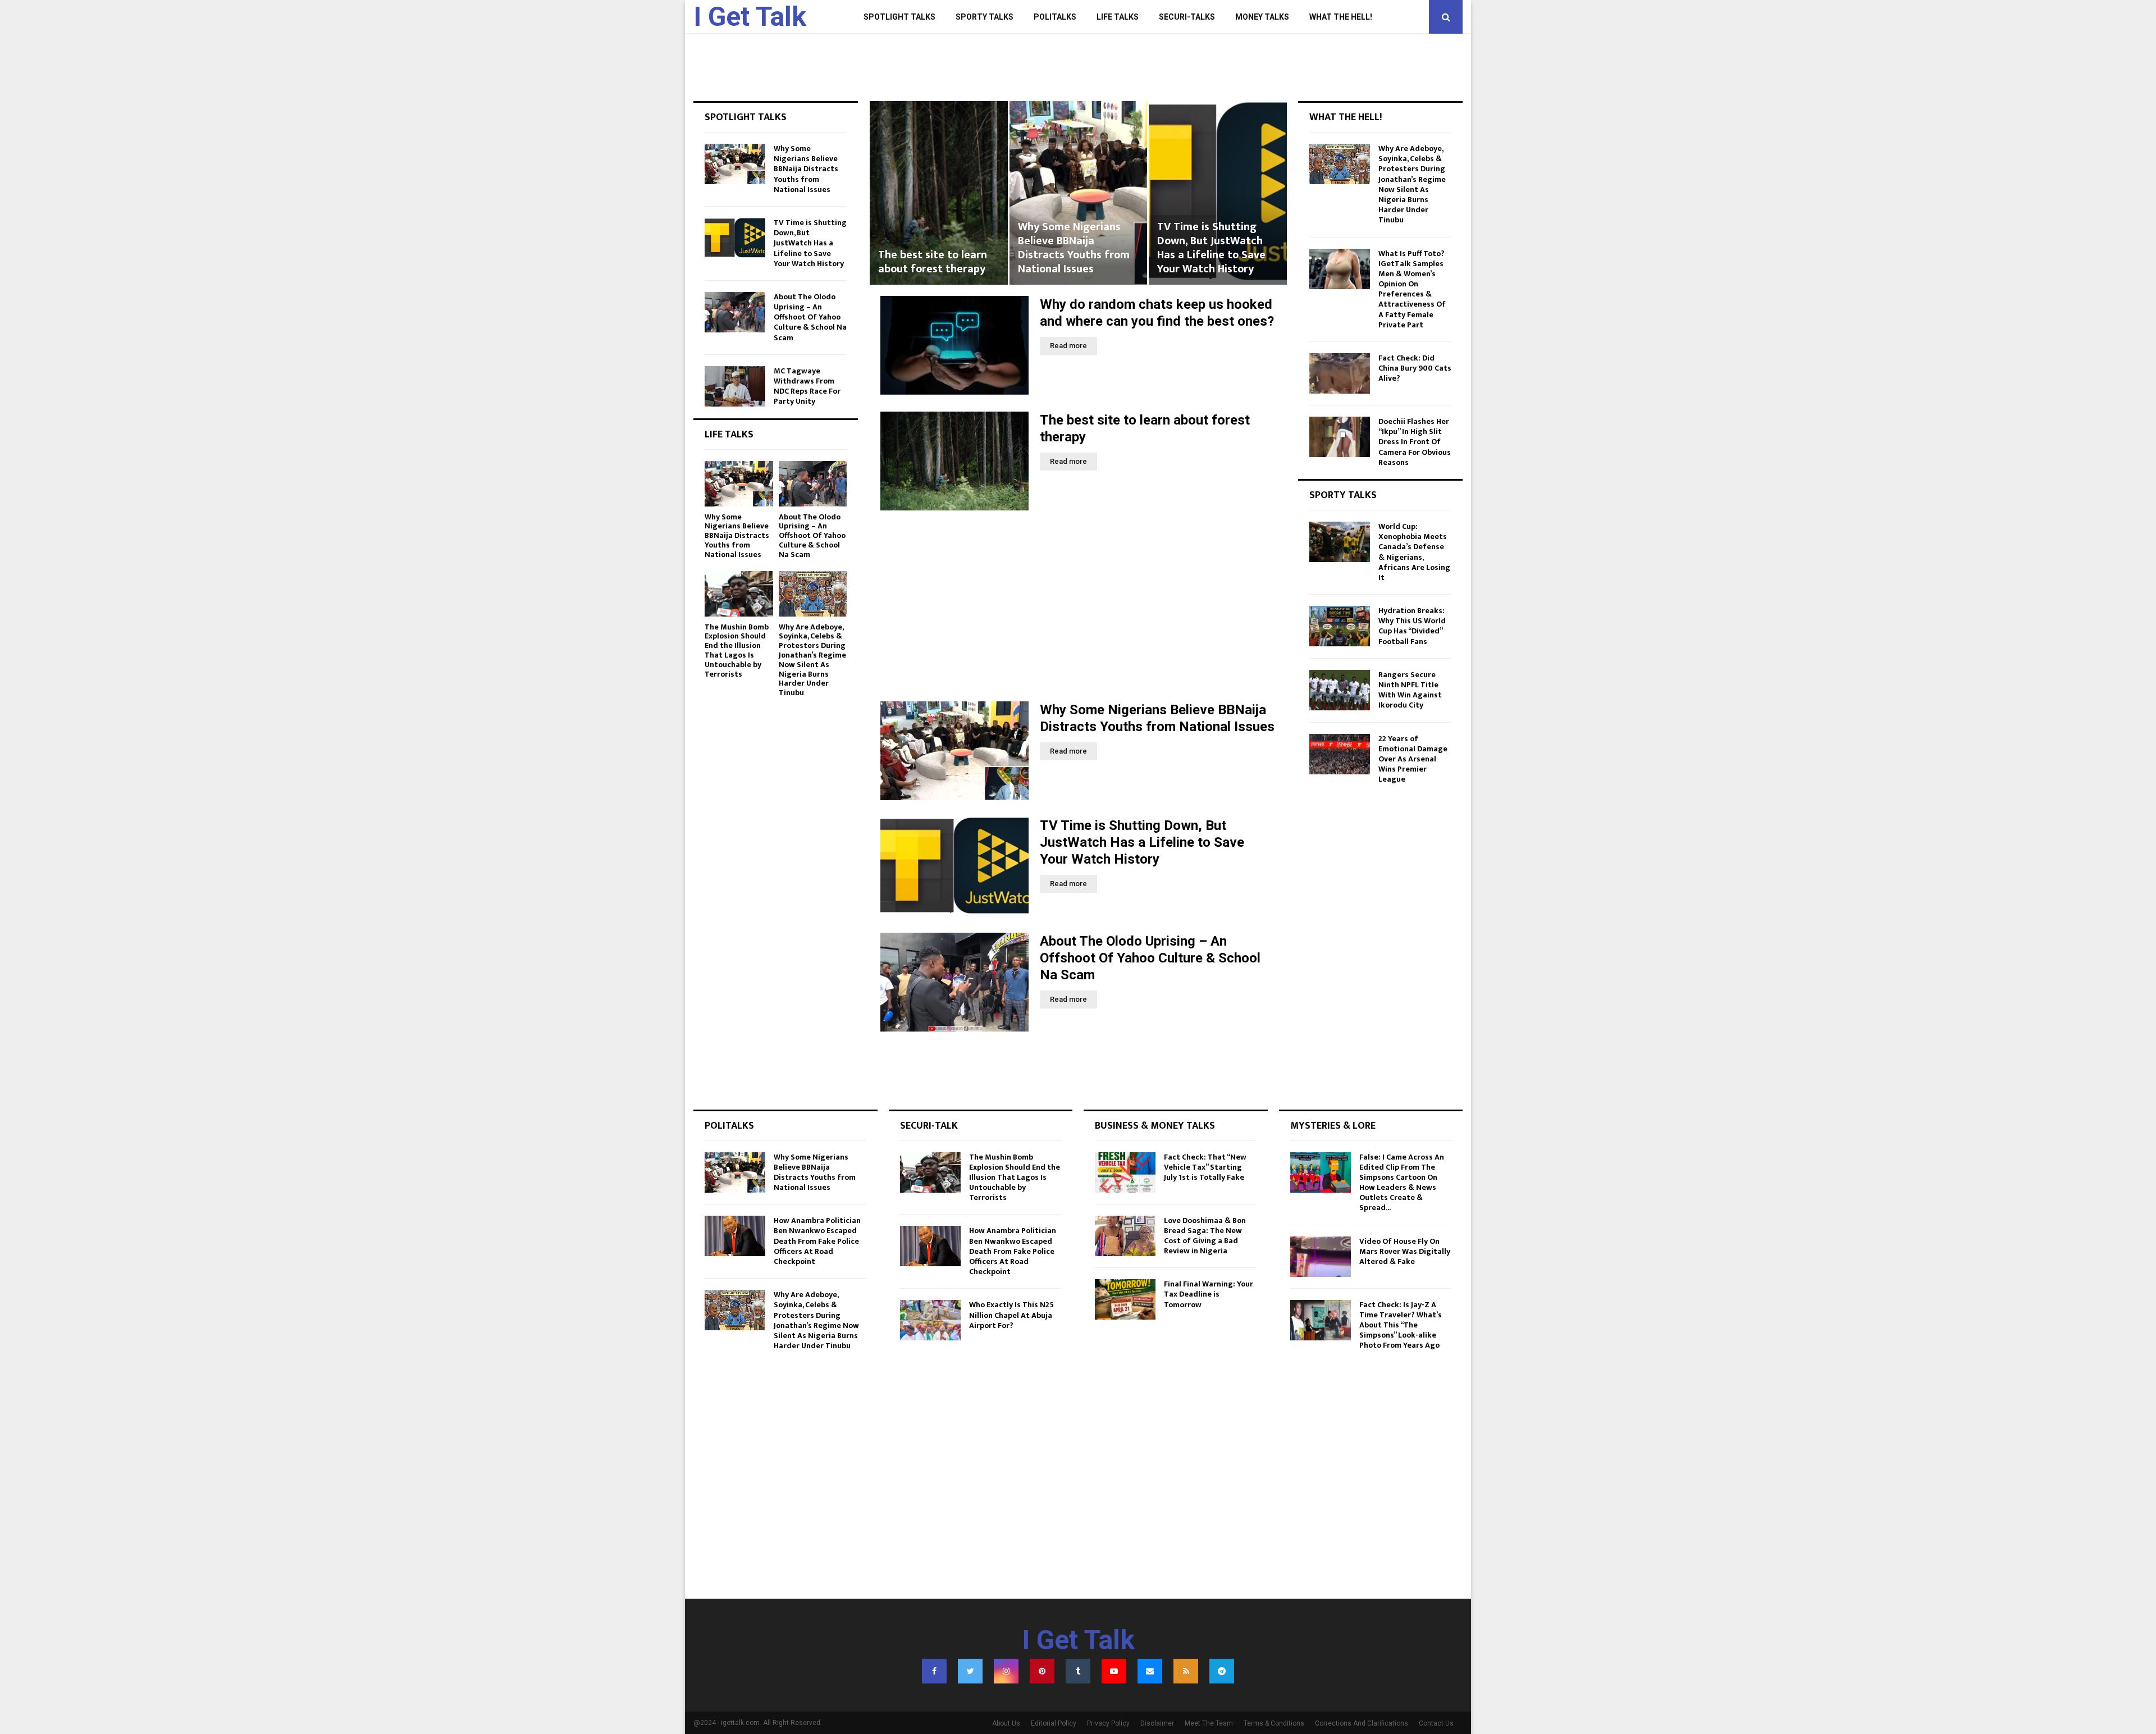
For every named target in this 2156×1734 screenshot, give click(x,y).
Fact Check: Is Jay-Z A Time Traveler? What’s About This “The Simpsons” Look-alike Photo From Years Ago (1401, 1325)
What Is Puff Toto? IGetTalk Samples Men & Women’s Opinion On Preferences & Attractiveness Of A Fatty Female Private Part (1412, 289)
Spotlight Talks (899, 17)
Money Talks (1262, 17)
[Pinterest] (1042, 1671)
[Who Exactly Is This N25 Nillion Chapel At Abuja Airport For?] (930, 1320)
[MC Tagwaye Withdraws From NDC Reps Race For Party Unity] (735, 386)
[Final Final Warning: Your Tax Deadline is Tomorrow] (1125, 1299)
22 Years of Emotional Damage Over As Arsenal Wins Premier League (1413, 759)
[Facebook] (934, 1671)
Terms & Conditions (1274, 1723)
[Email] (1150, 1671)
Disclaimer (1157, 1723)
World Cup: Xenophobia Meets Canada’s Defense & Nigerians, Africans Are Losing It (1414, 552)
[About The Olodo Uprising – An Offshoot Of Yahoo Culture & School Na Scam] (954, 982)
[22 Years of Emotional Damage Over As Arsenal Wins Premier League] (1340, 754)
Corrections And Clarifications (1362, 1723)
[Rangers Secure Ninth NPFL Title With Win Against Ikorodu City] (1340, 690)
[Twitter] (970, 1671)
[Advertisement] (1078, 606)
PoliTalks (1055, 17)
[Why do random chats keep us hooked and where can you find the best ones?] (954, 345)
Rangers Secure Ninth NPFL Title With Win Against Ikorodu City (1410, 690)
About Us (1006, 1723)
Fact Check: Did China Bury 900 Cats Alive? (1415, 368)
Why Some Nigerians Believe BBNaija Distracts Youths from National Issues (934, 248)
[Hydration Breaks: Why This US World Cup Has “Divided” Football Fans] (1340, 626)
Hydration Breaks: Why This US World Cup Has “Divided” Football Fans (1412, 626)
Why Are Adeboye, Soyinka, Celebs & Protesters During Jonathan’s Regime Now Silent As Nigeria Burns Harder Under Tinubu (812, 660)
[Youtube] (1114, 1671)
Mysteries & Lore (1333, 1126)
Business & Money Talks (1155, 1126)
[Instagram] (1006, 1671)
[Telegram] (1222, 1671)
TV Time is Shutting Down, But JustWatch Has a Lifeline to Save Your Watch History (1072, 248)
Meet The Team (1209, 1723)
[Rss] (1186, 1671)
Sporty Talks (985, 17)
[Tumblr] (1078, 1671)
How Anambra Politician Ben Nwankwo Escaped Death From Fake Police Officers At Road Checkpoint (817, 1241)
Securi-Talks (1187, 17)
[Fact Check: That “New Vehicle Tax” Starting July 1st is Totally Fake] (1125, 1172)
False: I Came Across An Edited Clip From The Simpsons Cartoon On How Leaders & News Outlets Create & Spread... (1402, 1183)
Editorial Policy (1054, 1723)
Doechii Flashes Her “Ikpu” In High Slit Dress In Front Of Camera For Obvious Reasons (1415, 442)
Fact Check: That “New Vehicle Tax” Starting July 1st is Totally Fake (1205, 1167)
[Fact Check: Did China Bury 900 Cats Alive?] (1340, 373)
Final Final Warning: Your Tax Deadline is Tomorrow (1209, 1294)
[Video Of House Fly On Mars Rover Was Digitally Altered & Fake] (1321, 1257)
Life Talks (1118, 17)
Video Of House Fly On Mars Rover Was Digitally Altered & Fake (1405, 1251)
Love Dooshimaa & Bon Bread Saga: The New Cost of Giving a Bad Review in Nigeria (1205, 1236)
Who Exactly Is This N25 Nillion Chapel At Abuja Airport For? (1011, 1315)
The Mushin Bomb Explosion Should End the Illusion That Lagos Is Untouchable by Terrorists (737, 651)
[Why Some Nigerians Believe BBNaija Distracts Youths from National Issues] (954, 751)
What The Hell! (1341, 17)
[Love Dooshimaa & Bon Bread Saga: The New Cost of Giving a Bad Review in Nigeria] (1125, 1236)
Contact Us (1436, 1723)
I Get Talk (750, 17)
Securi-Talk (929, 1126)
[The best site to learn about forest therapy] (954, 461)
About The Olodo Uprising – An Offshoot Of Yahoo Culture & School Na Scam (1214, 248)
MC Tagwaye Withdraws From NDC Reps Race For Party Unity (807, 386)
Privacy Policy (1108, 1723)
